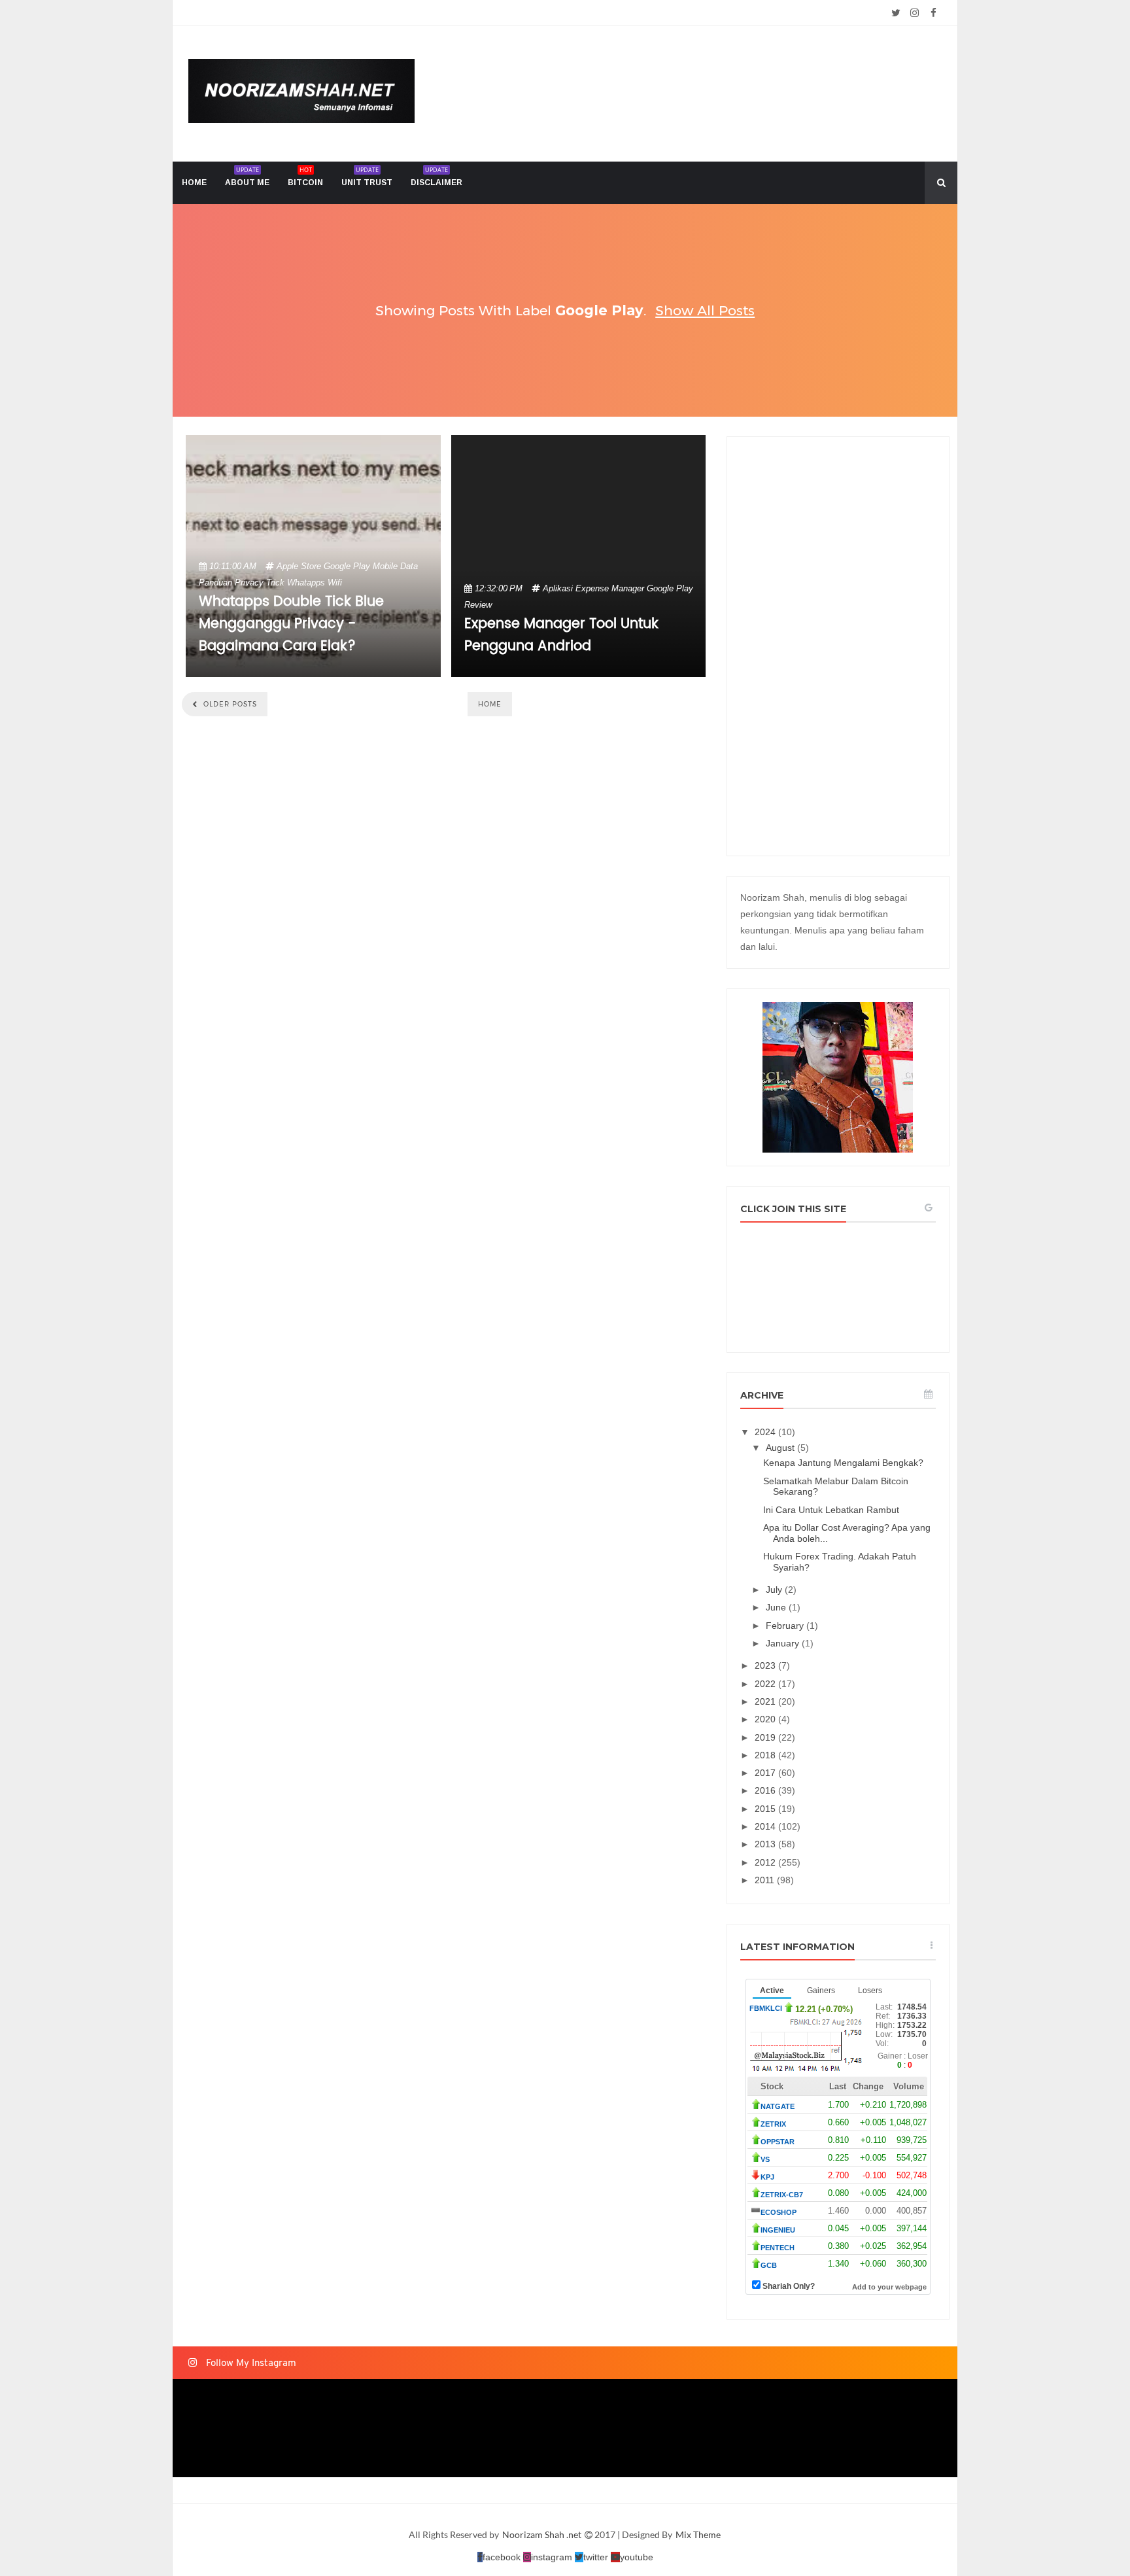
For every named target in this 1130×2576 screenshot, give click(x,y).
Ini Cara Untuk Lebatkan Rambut (831, 1510)
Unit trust (367, 176)
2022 (766, 1684)
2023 (766, 1665)
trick (275, 583)
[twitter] (896, 13)
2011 (766, 1880)
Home (490, 704)
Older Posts (229, 704)
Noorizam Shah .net (543, 2534)
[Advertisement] (838, 646)
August (781, 1448)
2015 (766, 1809)
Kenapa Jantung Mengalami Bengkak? (843, 1463)
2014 (766, 1826)
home (194, 183)
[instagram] (915, 13)
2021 (766, 1701)
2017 (766, 1773)
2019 (766, 1737)
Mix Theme (698, 2534)
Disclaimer (437, 176)
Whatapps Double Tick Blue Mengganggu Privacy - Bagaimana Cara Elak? (291, 624)
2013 (766, 1844)
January (784, 1643)
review (478, 605)
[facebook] (933, 13)
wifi (335, 583)
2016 (766, 1790)
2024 (766, 1432)
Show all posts (705, 310)
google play (347, 566)
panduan (215, 583)
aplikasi (558, 588)
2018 (766, 1755)
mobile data (395, 566)
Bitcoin (305, 176)
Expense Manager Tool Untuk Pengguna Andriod (561, 635)
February (786, 1626)
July (775, 1590)
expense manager (610, 588)
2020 (766, 1719)
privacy (249, 583)
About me (247, 176)
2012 (766, 1862)
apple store (299, 566)
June (777, 1607)
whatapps (306, 583)
